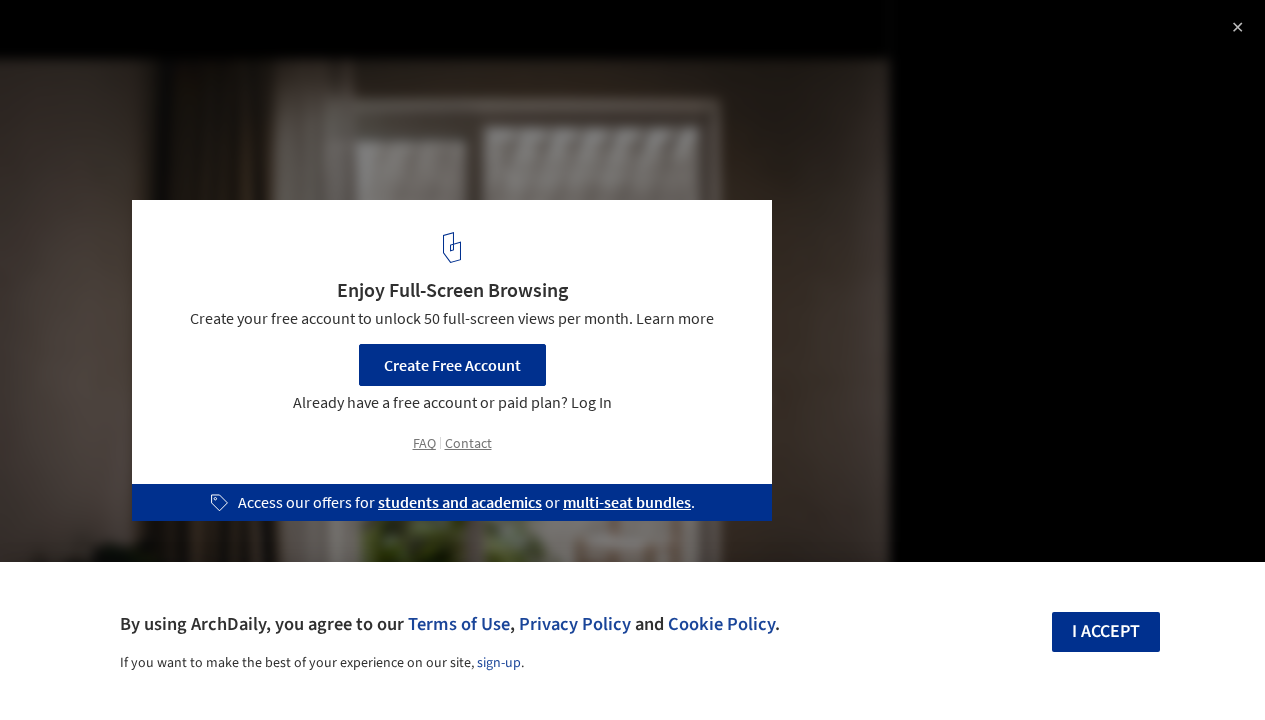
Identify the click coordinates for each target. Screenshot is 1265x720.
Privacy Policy (575, 624)
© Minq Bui (55, 70)
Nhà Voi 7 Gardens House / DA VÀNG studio (234, 36)
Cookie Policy (721, 624)
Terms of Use (459, 624)
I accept (1106, 631)
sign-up (499, 663)
